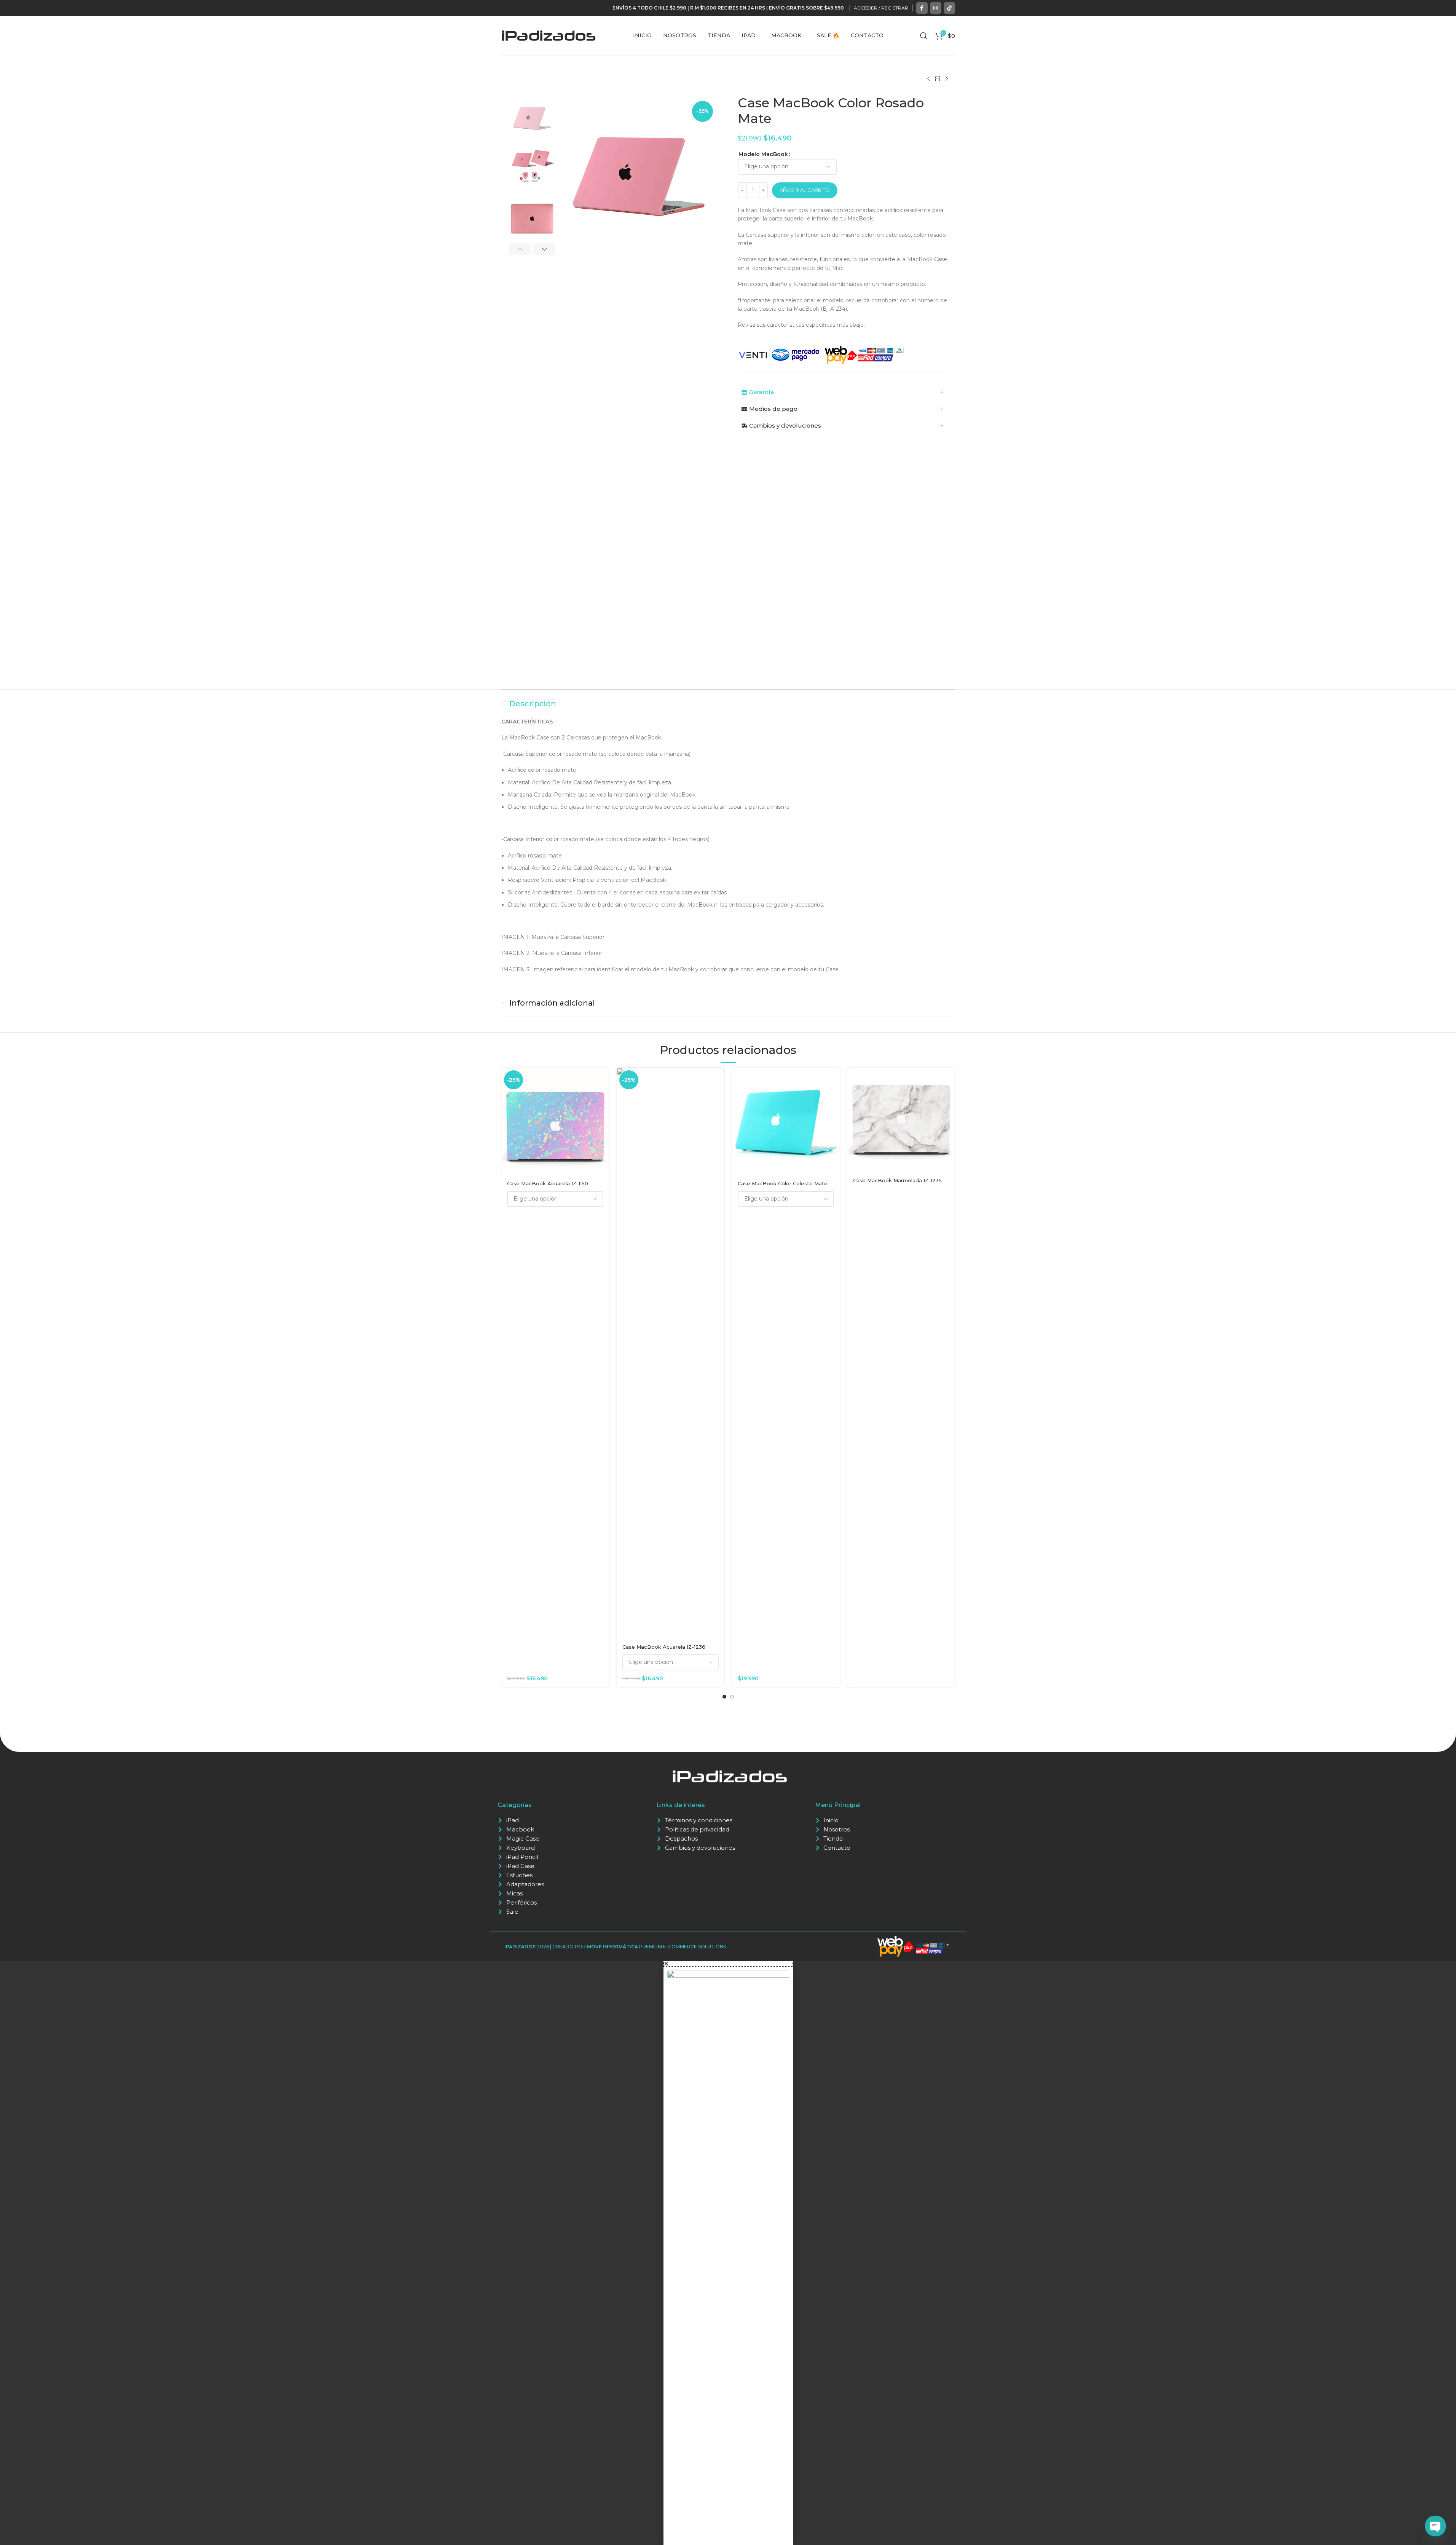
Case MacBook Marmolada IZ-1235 (897, 1180)
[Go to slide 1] (724, 1697)
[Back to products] (938, 79)
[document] (728, 2253)
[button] (520, 249)
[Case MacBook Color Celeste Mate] (786, 1122)
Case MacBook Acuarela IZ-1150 (548, 1183)
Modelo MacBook (763, 154)
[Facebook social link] (922, 8)
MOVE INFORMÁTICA (612, 1947)
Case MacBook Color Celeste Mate (783, 1183)
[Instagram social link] (936, 8)
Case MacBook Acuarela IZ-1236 (664, 1647)
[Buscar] (924, 36)
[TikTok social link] (949, 8)
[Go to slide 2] (732, 1697)
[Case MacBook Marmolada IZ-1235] (901, 1120)
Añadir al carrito (805, 190)
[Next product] (947, 79)
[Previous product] (928, 79)
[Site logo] (549, 35)
